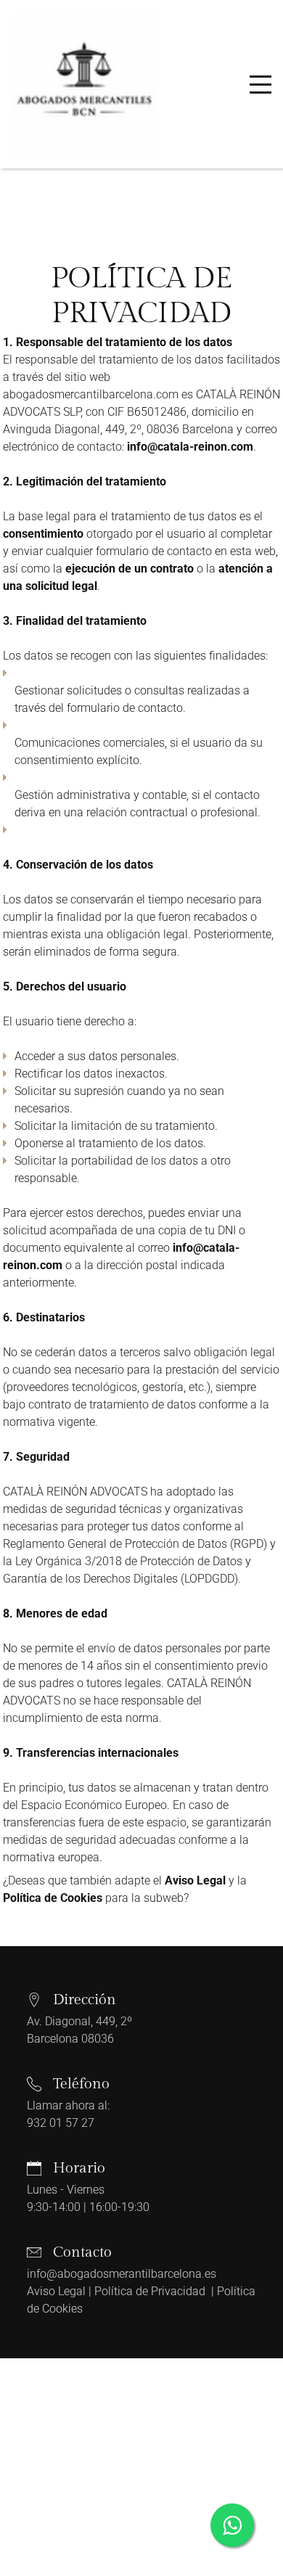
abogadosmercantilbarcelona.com (91, 394)
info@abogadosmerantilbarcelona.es (122, 2274)
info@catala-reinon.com (190, 447)
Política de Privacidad (151, 2291)
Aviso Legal (56, 2291)
